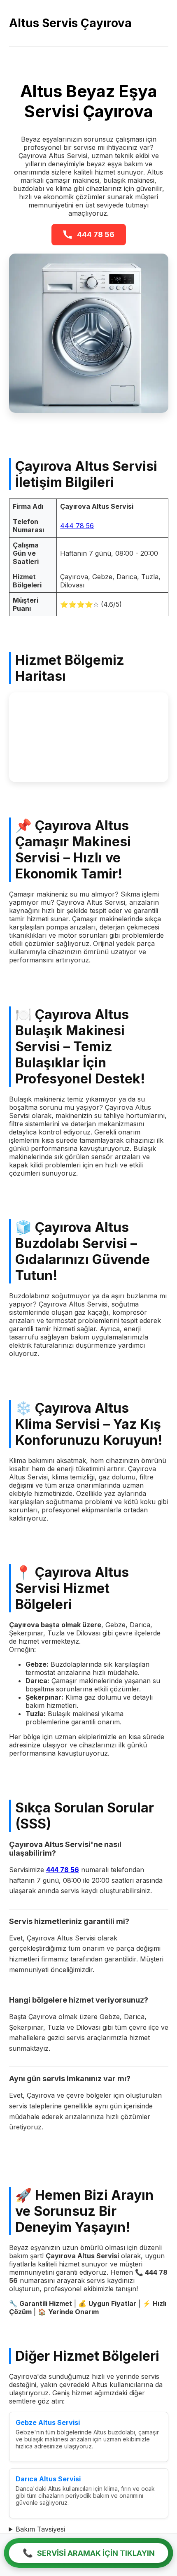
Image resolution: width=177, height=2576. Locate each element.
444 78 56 (96, 234)
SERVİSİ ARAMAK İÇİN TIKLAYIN (89, 2553)
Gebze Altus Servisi (48, 2422)
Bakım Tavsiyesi (40, 2529)
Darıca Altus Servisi (48, 2479)
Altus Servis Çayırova (70, 23)
